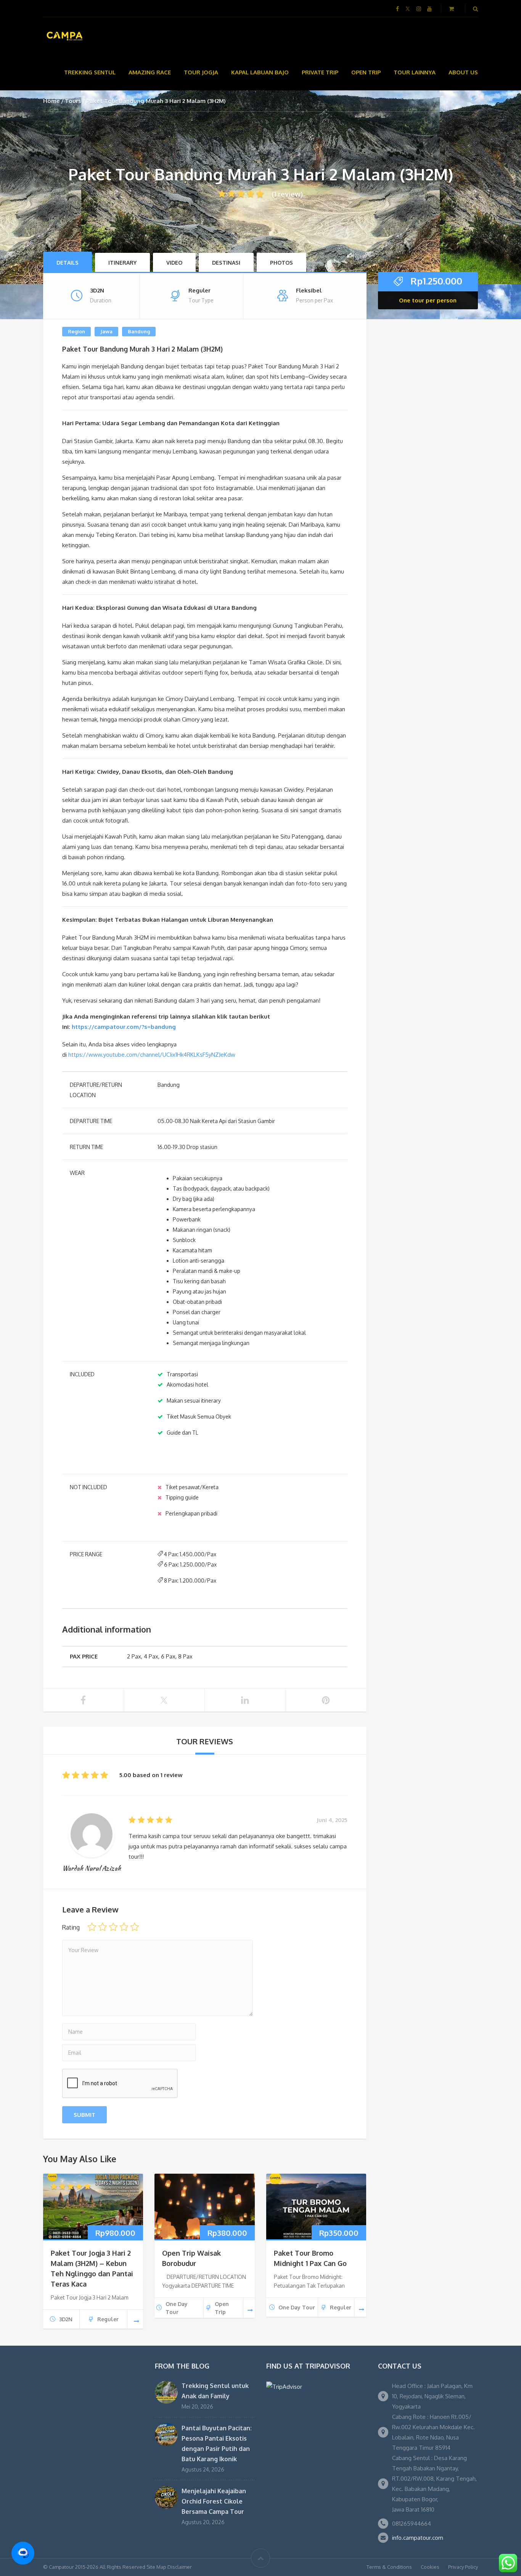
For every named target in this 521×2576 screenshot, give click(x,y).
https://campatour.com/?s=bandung (124, 1027)
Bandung (139, 331)
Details (68, 263)
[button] (23, 2553)
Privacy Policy (463, 2567)
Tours (73, 101)
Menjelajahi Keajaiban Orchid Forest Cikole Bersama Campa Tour (214, 2501)
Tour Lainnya (415, 72)
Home (51, 101)
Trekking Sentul (90, 72)
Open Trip (366, 72)
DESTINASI (226, 263)
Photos (281, 263)
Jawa (106, 331)
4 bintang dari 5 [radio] (124, 1927)
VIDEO (174, 263)
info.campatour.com (418, 2538)
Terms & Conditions (389, 2567)
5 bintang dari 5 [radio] (135, 1927)
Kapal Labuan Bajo (260, 72)
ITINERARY (122, 263)
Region (76, 331)
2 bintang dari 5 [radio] (103, 1927)
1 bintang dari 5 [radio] (92, 1927)
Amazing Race (150, 72)
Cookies (430, 2567)
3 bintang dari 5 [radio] (113, 1927)
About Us (463, 72)
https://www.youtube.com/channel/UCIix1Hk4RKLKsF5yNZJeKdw (152, 1055)
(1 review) (287, 194)
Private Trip (320, 72)
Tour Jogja (201, 72)
